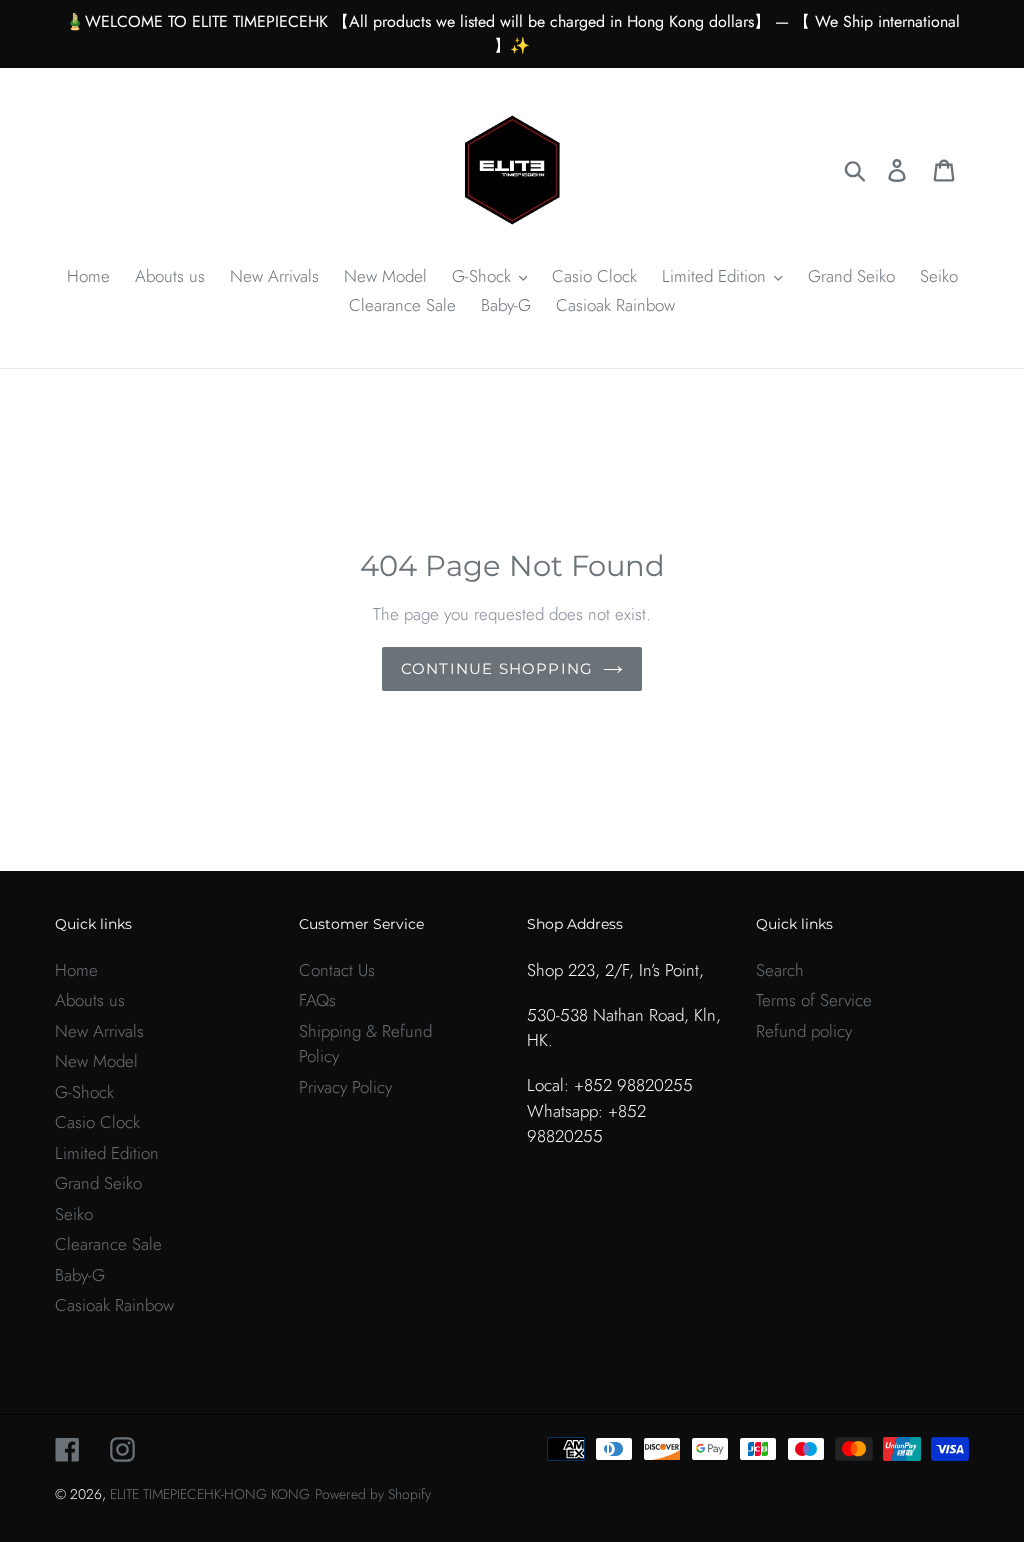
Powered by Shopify (373, 1494)
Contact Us (337, 970)
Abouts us (90, 1000)
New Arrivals (99, 1031)
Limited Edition (107, 1153)
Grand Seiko (98, 1183)
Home (76, 970)
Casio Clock (97, 1122)
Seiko (74, 1214)
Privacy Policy (345, 1087)
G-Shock (84, 1092)
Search (780, 970)
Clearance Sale (108, 1244)
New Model (96, 1061)
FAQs (317, 1000)
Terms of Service (814, 1000)
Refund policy (804, 1031)
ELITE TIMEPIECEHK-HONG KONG (210, 1494)
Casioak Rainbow (114, 1305)
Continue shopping (497, 668)
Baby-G (80, 1275)
